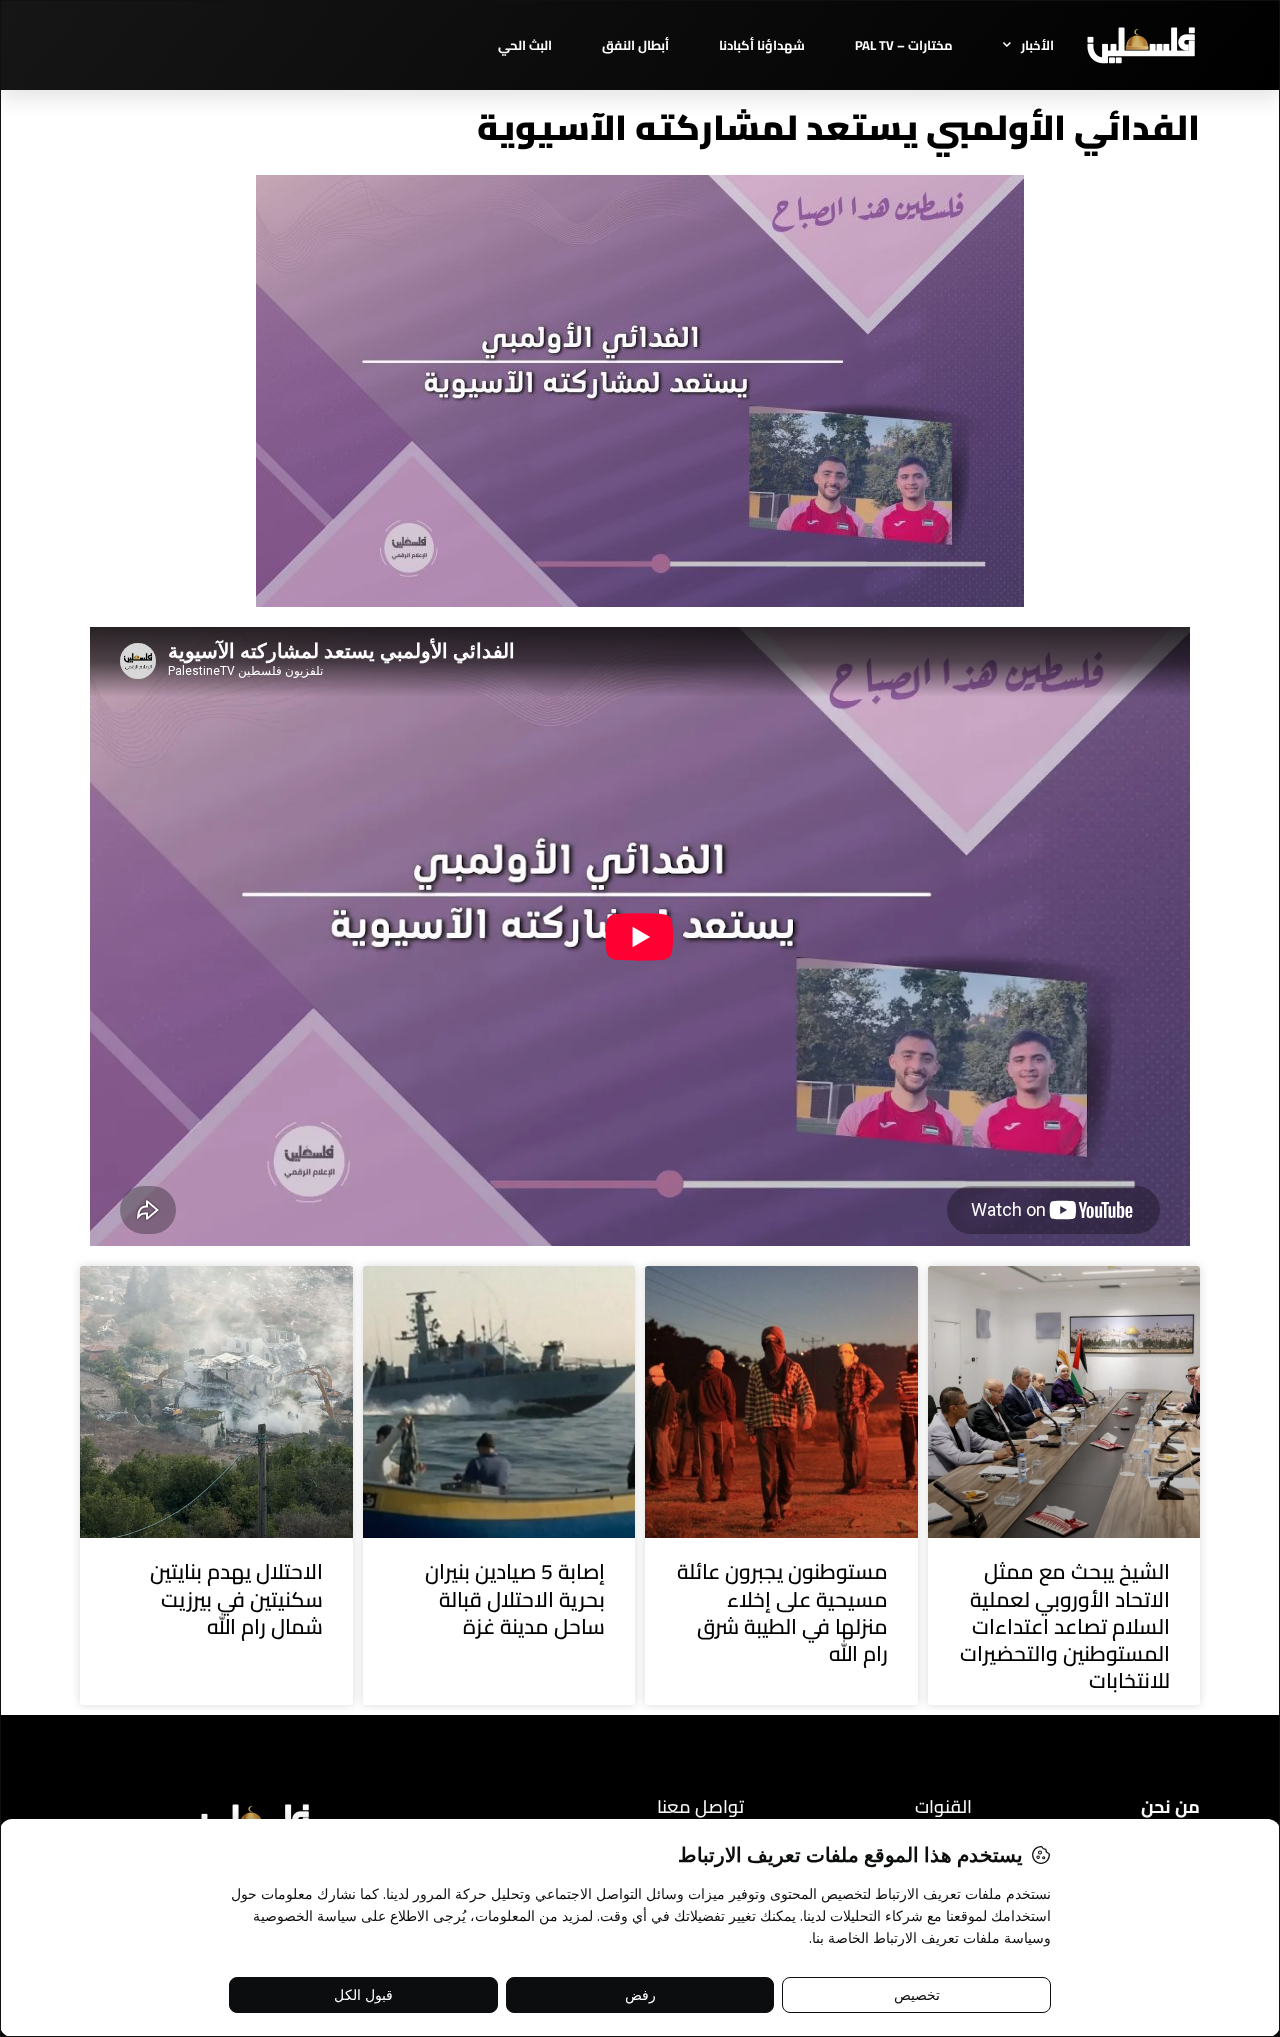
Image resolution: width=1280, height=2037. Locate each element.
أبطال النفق (635, 45)
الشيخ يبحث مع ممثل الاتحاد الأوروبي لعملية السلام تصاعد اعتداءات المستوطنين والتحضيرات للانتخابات (1065, 1626)
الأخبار (1037, 45)
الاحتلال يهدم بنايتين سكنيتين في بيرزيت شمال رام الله (236, 1599)
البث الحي (525, 45)
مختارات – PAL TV (904, 45)
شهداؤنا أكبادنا (762, 45)
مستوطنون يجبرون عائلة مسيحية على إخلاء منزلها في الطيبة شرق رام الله (782, 1612)
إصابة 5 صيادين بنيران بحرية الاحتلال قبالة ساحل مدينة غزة (515, 1599)
